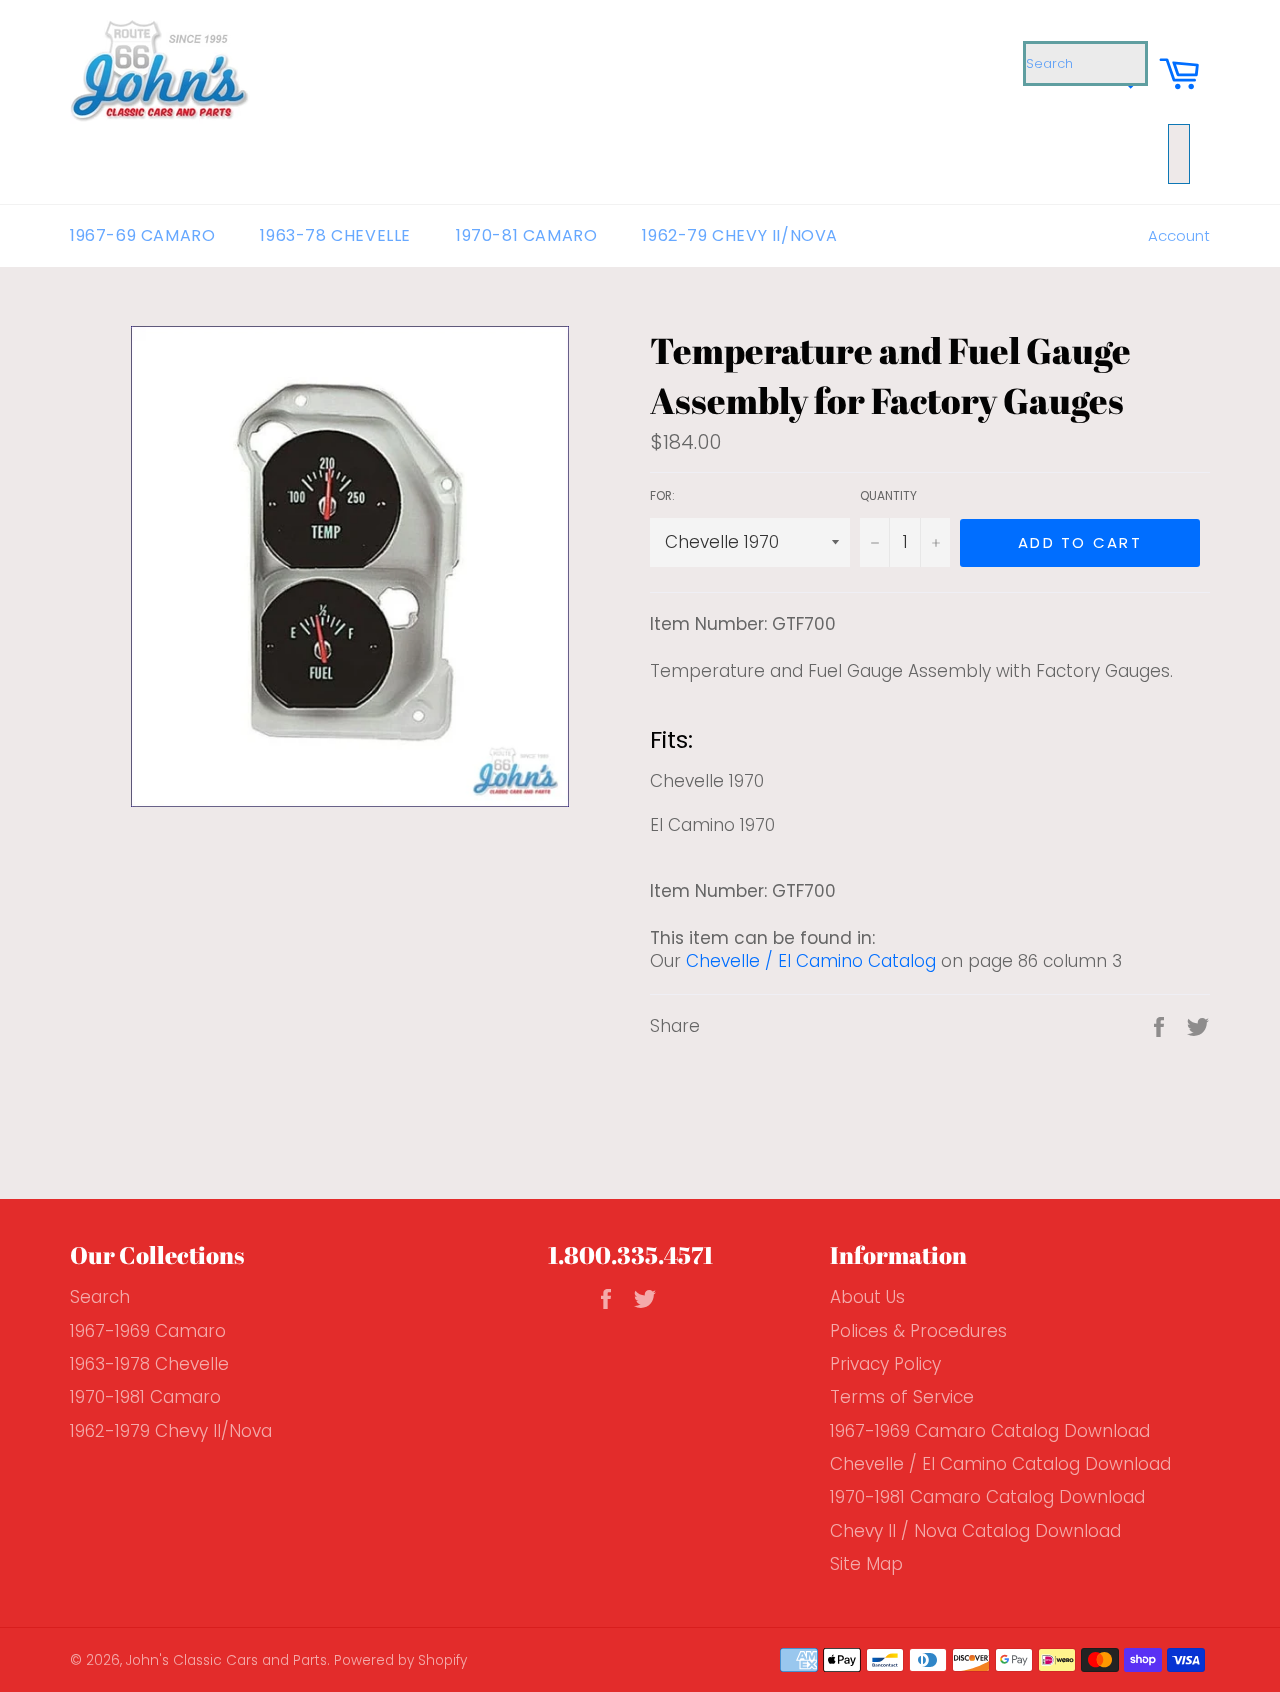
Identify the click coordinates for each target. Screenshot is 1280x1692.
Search (100, 1297)
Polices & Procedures (918, 1331)
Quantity (888, 496)
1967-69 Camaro (142, 235)
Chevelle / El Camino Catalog (811, 961)
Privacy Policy (885, 1364)
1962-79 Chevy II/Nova (740, 235)
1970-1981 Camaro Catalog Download (987, 1497)
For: (662, 496)
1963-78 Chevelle (335, 235)
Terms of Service (902, 1397)
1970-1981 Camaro (145, 1397)
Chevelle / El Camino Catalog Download (1000, 1464)
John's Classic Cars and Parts (226, 1660)
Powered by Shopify (400, 1660)
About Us (867, 1297)
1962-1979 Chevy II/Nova (171, 1431)
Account (1179, 235)
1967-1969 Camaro (148, 1331)
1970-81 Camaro (526, 235)
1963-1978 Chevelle (149, 1364)
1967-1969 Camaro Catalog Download (990, 1431)
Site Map (866, 1564)
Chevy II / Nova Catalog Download (975, 1531)
